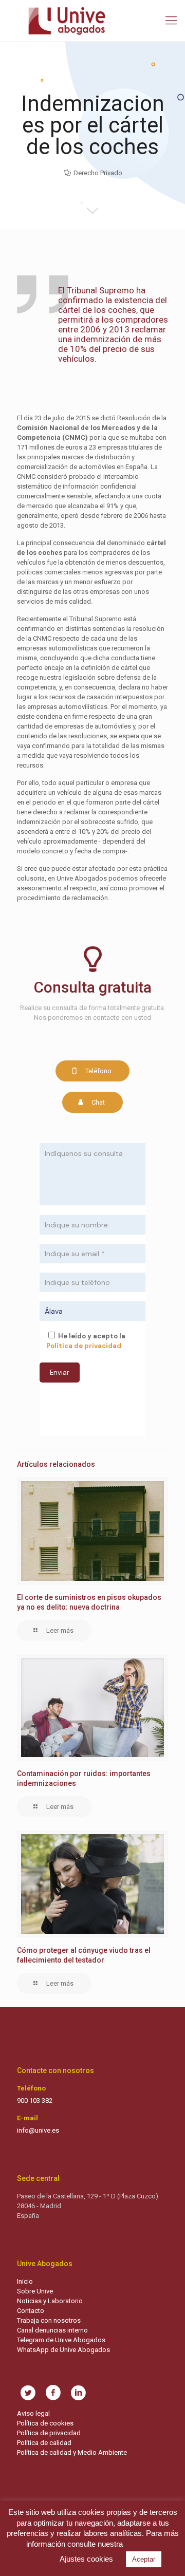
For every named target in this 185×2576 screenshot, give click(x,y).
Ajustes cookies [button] (86, 2559)
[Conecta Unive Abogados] (92, 21)
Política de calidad (44, 2443)
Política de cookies (45, 2423)
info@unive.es (38, 2130)
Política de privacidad (49, 2433)
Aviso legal (33, 2413)
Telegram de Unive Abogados (61, 2340)
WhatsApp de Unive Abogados (63, 2350)
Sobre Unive (35, 2291)
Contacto (31, 2311)
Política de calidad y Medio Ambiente (72, 2452)
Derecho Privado (98, 173)
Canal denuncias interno (52, 2330)
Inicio (25, 2281)
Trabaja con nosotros (49, 2320)
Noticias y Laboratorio (50, 2301)
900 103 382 (35, 2101)
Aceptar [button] (144, 2559)
